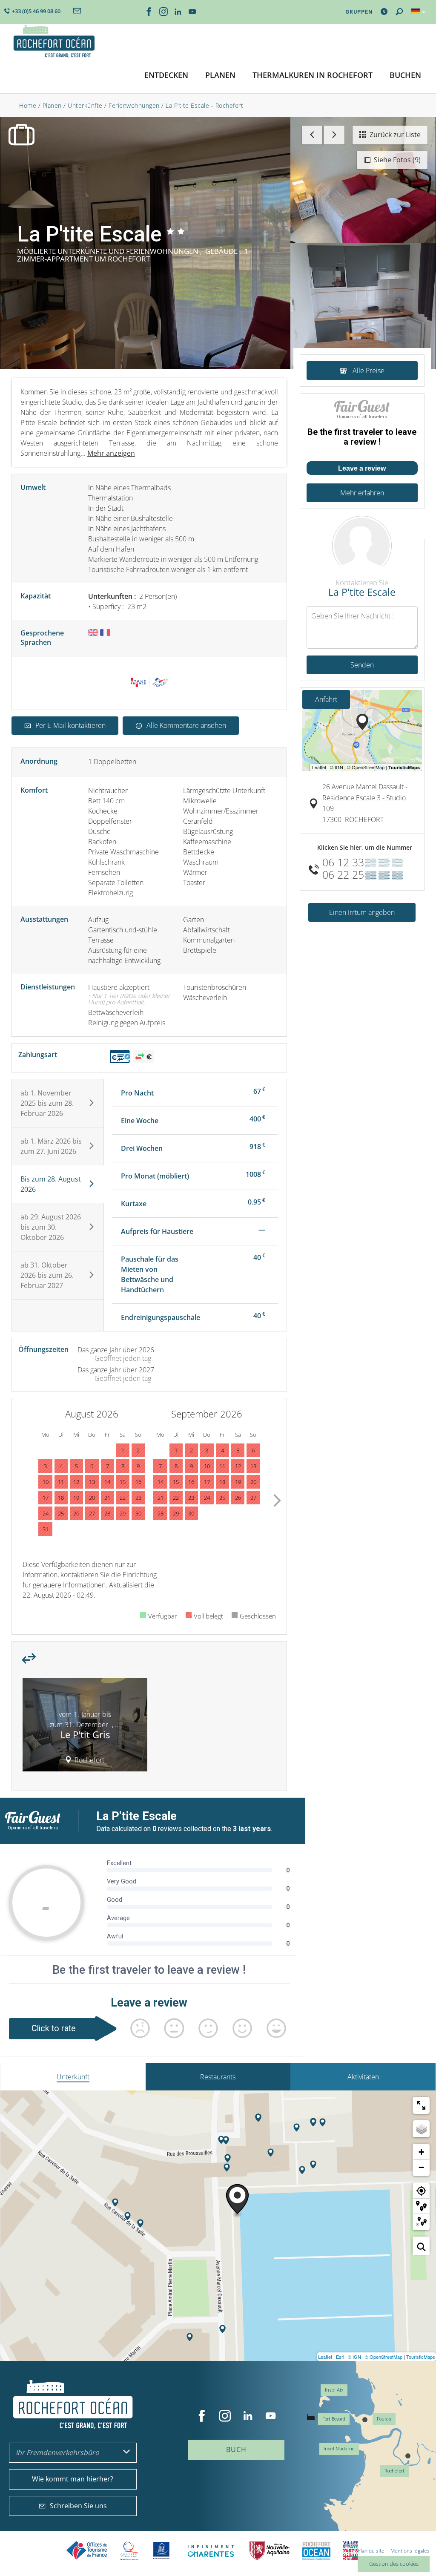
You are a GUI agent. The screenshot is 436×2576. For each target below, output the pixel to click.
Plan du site (371, 2551)
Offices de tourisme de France (87, 2551)
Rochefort (394, 2471)
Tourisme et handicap (162, 2550)
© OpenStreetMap (384, 2357)
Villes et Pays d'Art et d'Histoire (350, 2551)
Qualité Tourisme (129, 2551)
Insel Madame (339, 2449)
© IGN (354, 2357)
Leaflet (325, 2357)
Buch (236, 2449)
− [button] (421, 2167)
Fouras (384, 2419)
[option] (85, 1728)
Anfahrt (326, 699)
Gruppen (359, 12)
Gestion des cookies (394, 2564)
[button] (166, 76)
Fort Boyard (334, 2419)
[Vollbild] (421, 2105)
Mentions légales (410, 2551)
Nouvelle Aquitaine (270, 2551)
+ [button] (421, 2152)
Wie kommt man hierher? (73, 2479)
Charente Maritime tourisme (211, 2551)
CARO (316, 2551)
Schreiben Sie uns (78, 2506)
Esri (340, 2357)
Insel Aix (334, 2390)
